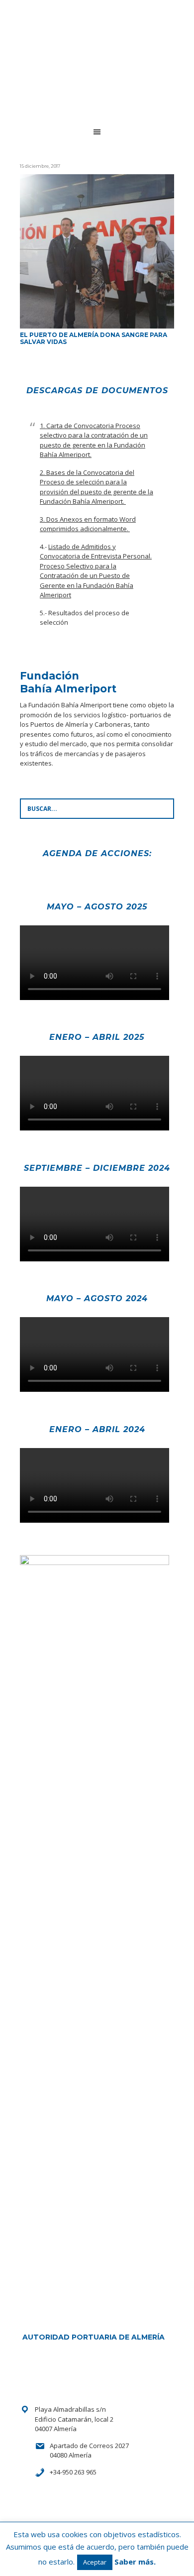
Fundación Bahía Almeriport (90, 37)
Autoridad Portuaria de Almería (94, 2337)
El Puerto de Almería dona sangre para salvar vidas (94, 338)
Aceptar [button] (95, 2562)
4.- (96, 571)
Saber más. (135, 2562)
